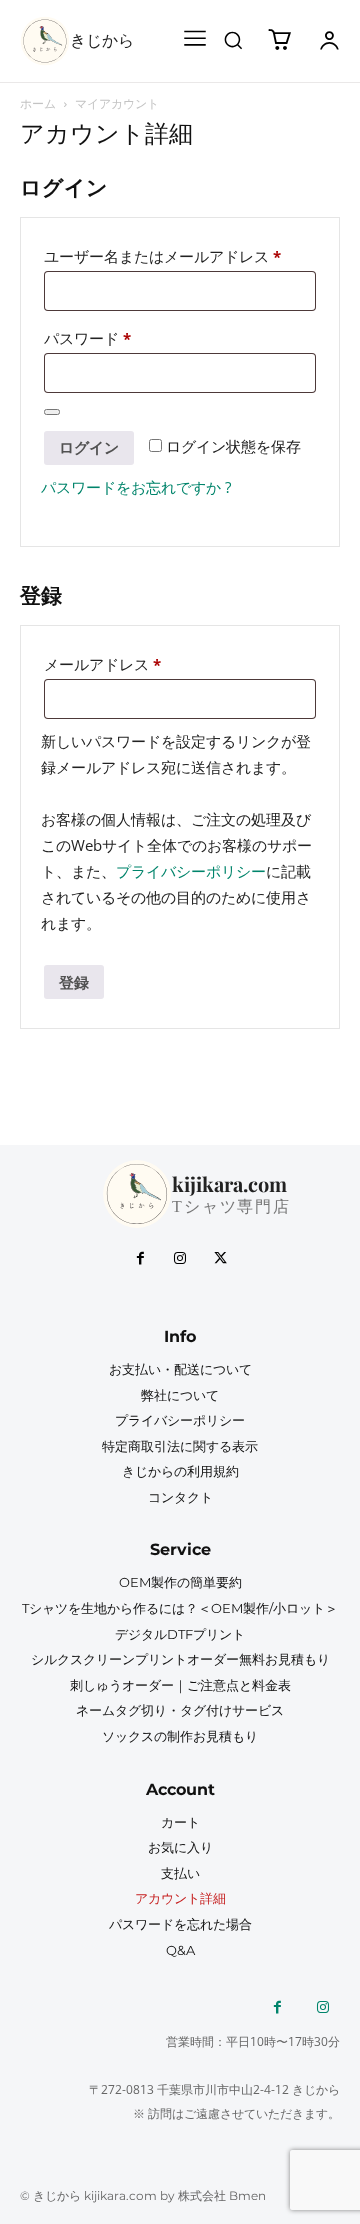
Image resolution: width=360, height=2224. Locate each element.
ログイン (89, 447)
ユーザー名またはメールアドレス (169, 258)
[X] (220, 1259)
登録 (74, 982)
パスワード (94, 340)
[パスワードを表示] (52, 412)
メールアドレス (109, 666)
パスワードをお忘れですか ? (136, 487)
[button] (233, 40)
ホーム (38, 103)
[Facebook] (140, 1259)
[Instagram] (180, 1259)
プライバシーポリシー (191, 871)
